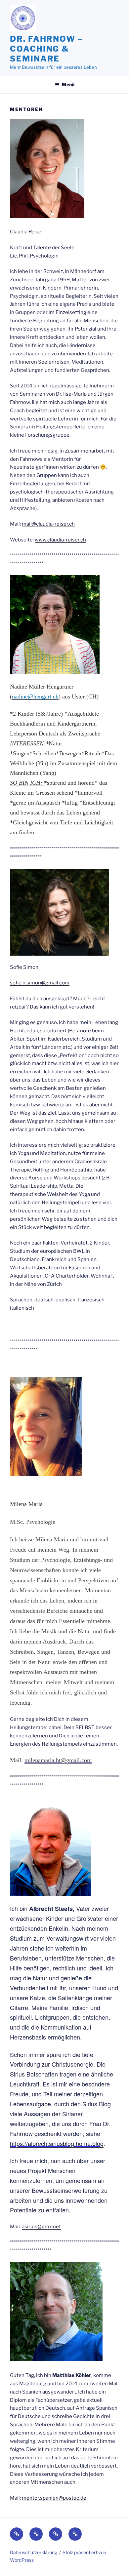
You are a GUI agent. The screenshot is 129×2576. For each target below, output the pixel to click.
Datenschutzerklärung (34, 2552)
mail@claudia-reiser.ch (48, 524)
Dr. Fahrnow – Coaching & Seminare (46, 49)
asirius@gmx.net (41, 2227)
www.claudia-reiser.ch (60, 540)
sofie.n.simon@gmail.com (40, 983)
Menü (68, 84)
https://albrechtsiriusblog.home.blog (57, 2143)
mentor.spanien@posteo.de (54, 2498)
